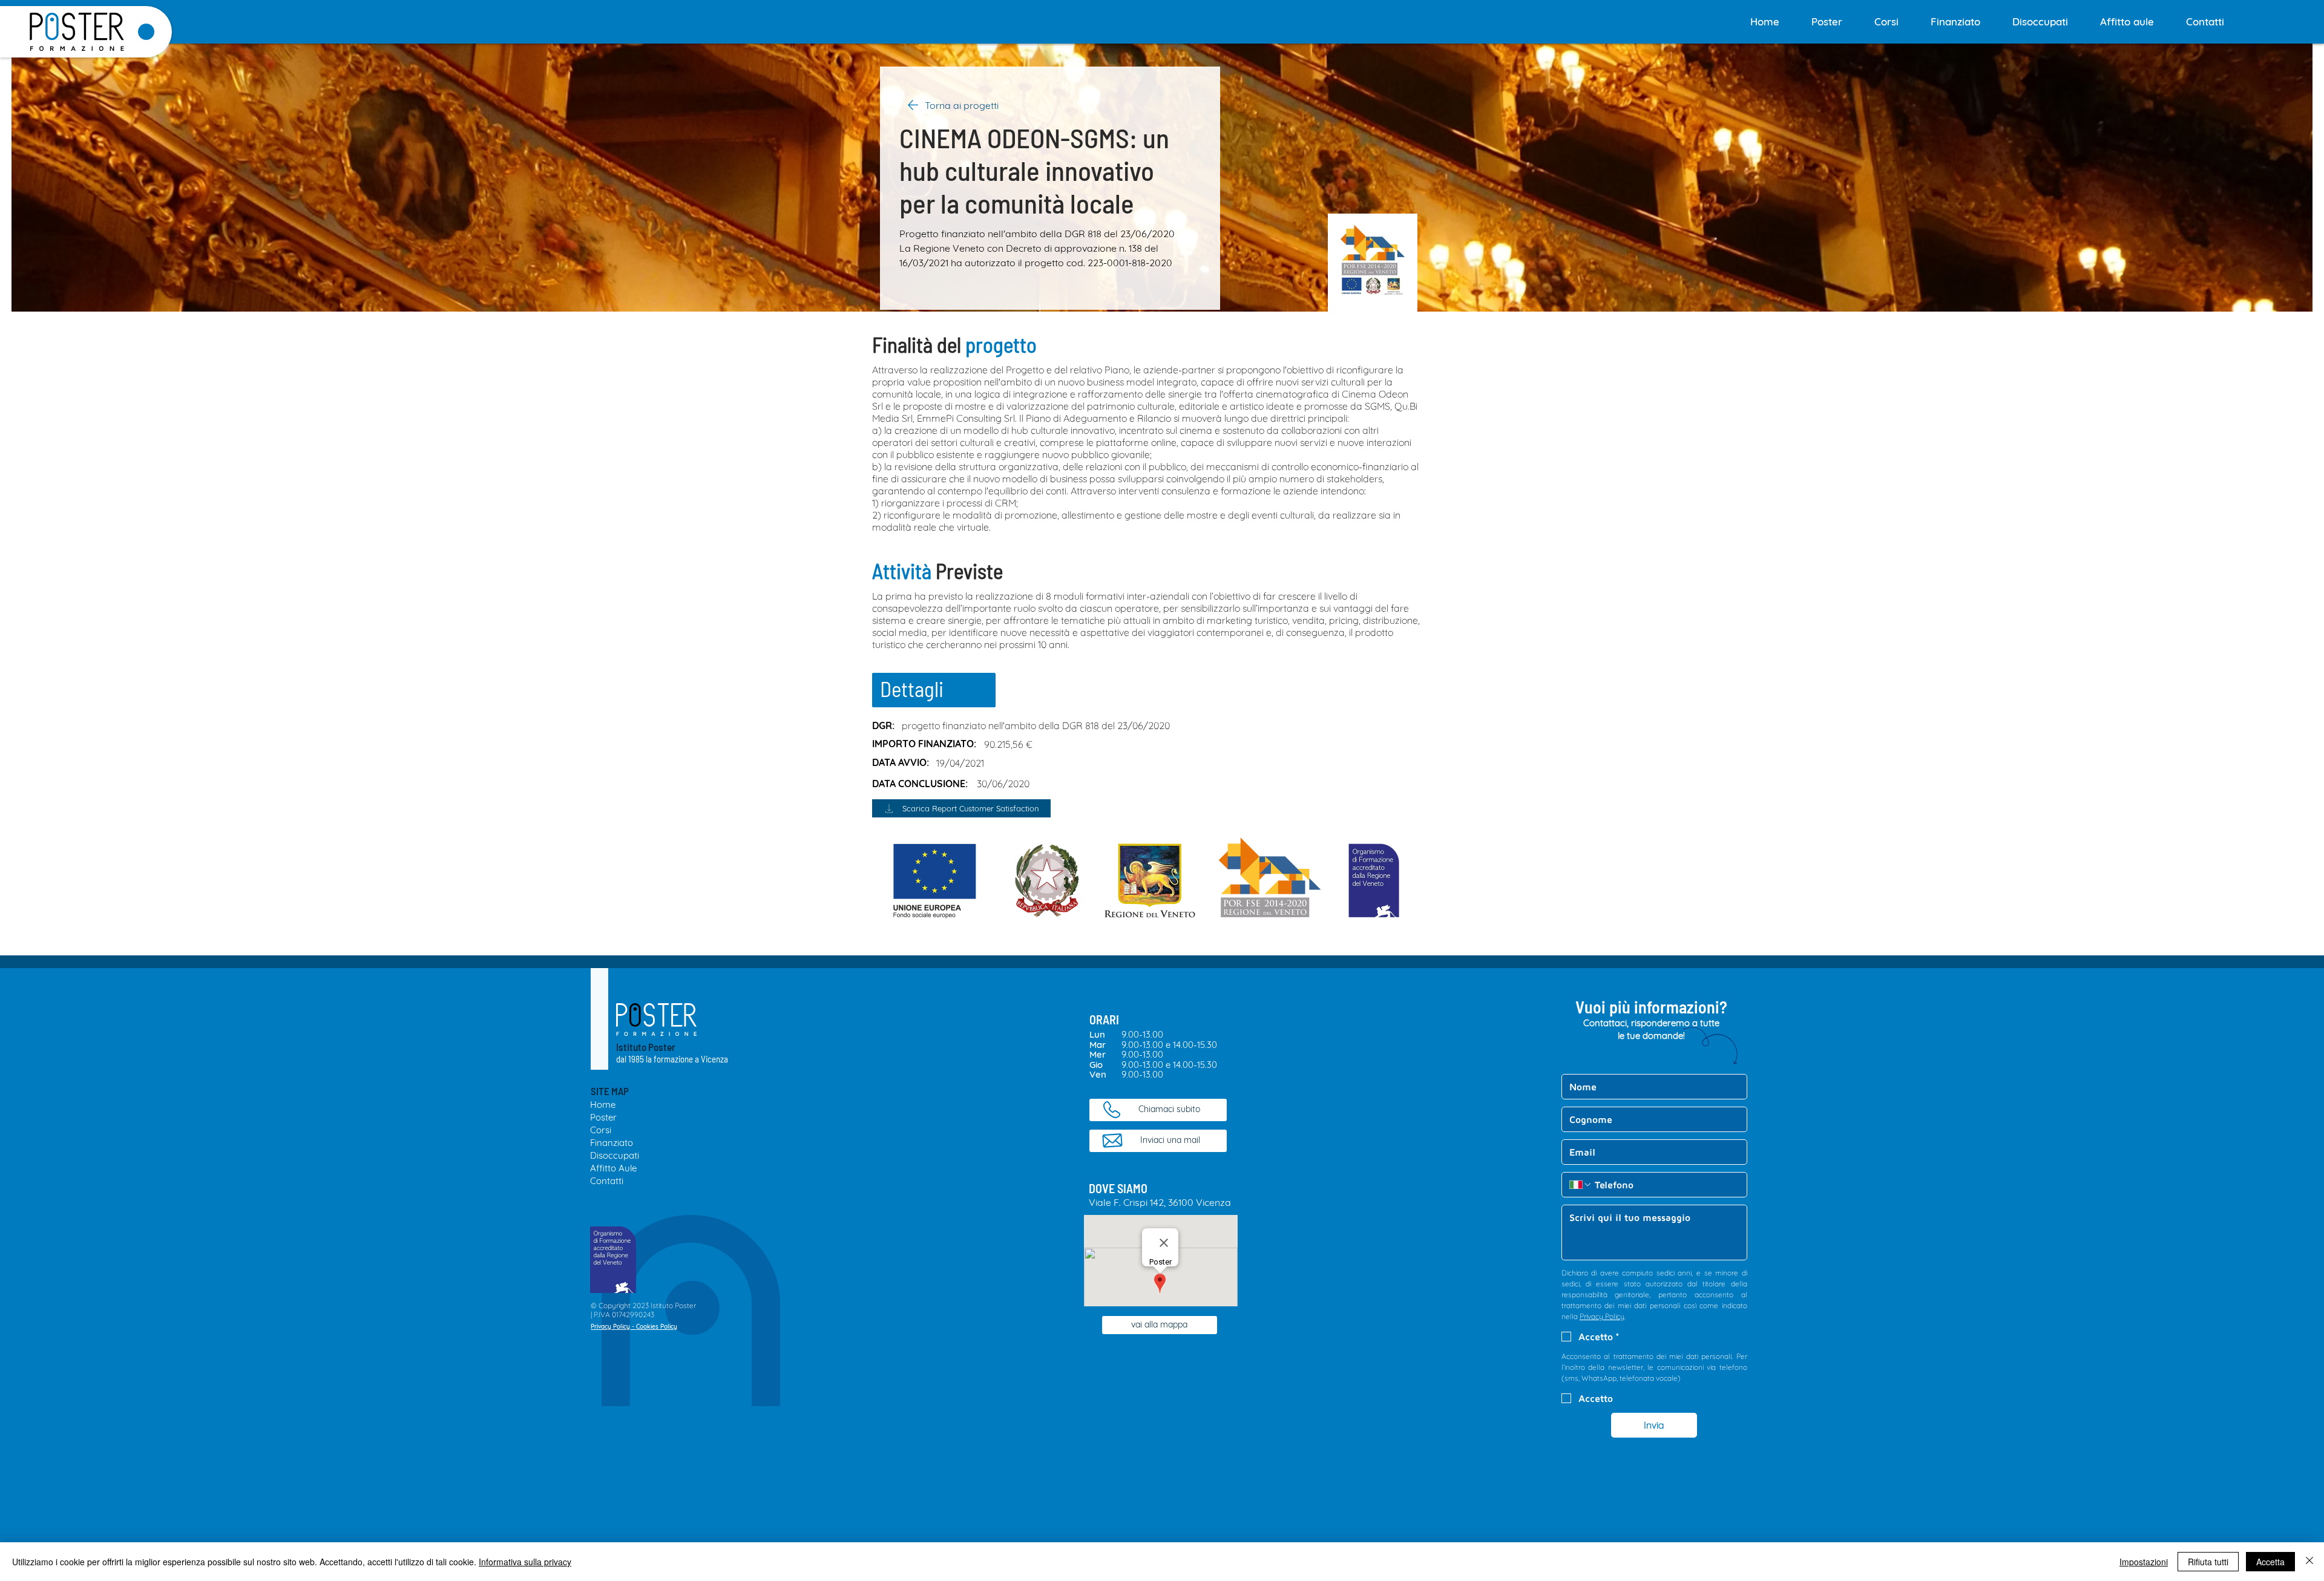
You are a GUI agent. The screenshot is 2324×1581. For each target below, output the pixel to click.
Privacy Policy (610, 1327)
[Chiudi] (2309, 1562)
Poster (603, 1117)
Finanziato (612, 1143)
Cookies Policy (657, 1327)
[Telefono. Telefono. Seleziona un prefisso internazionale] (1581, 1185)
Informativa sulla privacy (525, 1562)
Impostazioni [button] (2144, 1562)
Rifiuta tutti (2208, 1562)
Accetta (2270, 1562)
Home (603, 1105)
